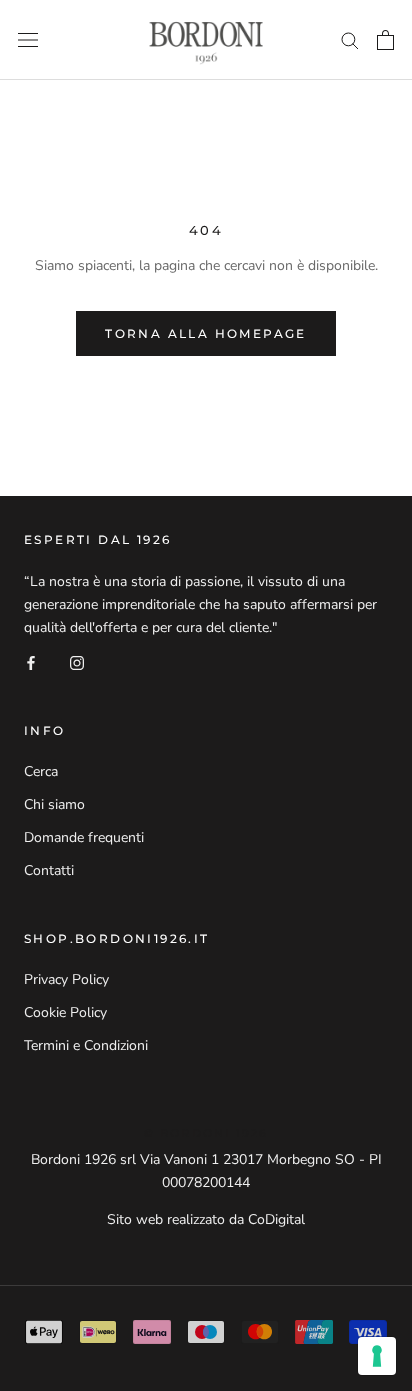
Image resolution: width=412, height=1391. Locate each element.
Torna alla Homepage (206, 333)
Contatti (49, 870)
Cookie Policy (65, 1012)
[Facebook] (31, 661)
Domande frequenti (84, 837)
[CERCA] (350, 39)
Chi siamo (54, 804)
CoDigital (276, 1219)
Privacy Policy (66, 979)
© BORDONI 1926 (206, 1133)
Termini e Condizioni (86, 1045)
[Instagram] (77, 661)
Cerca (41, 771)
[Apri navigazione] (28, 40)
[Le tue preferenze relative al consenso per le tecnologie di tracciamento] (377, 1356)
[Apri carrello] (385, 40)
